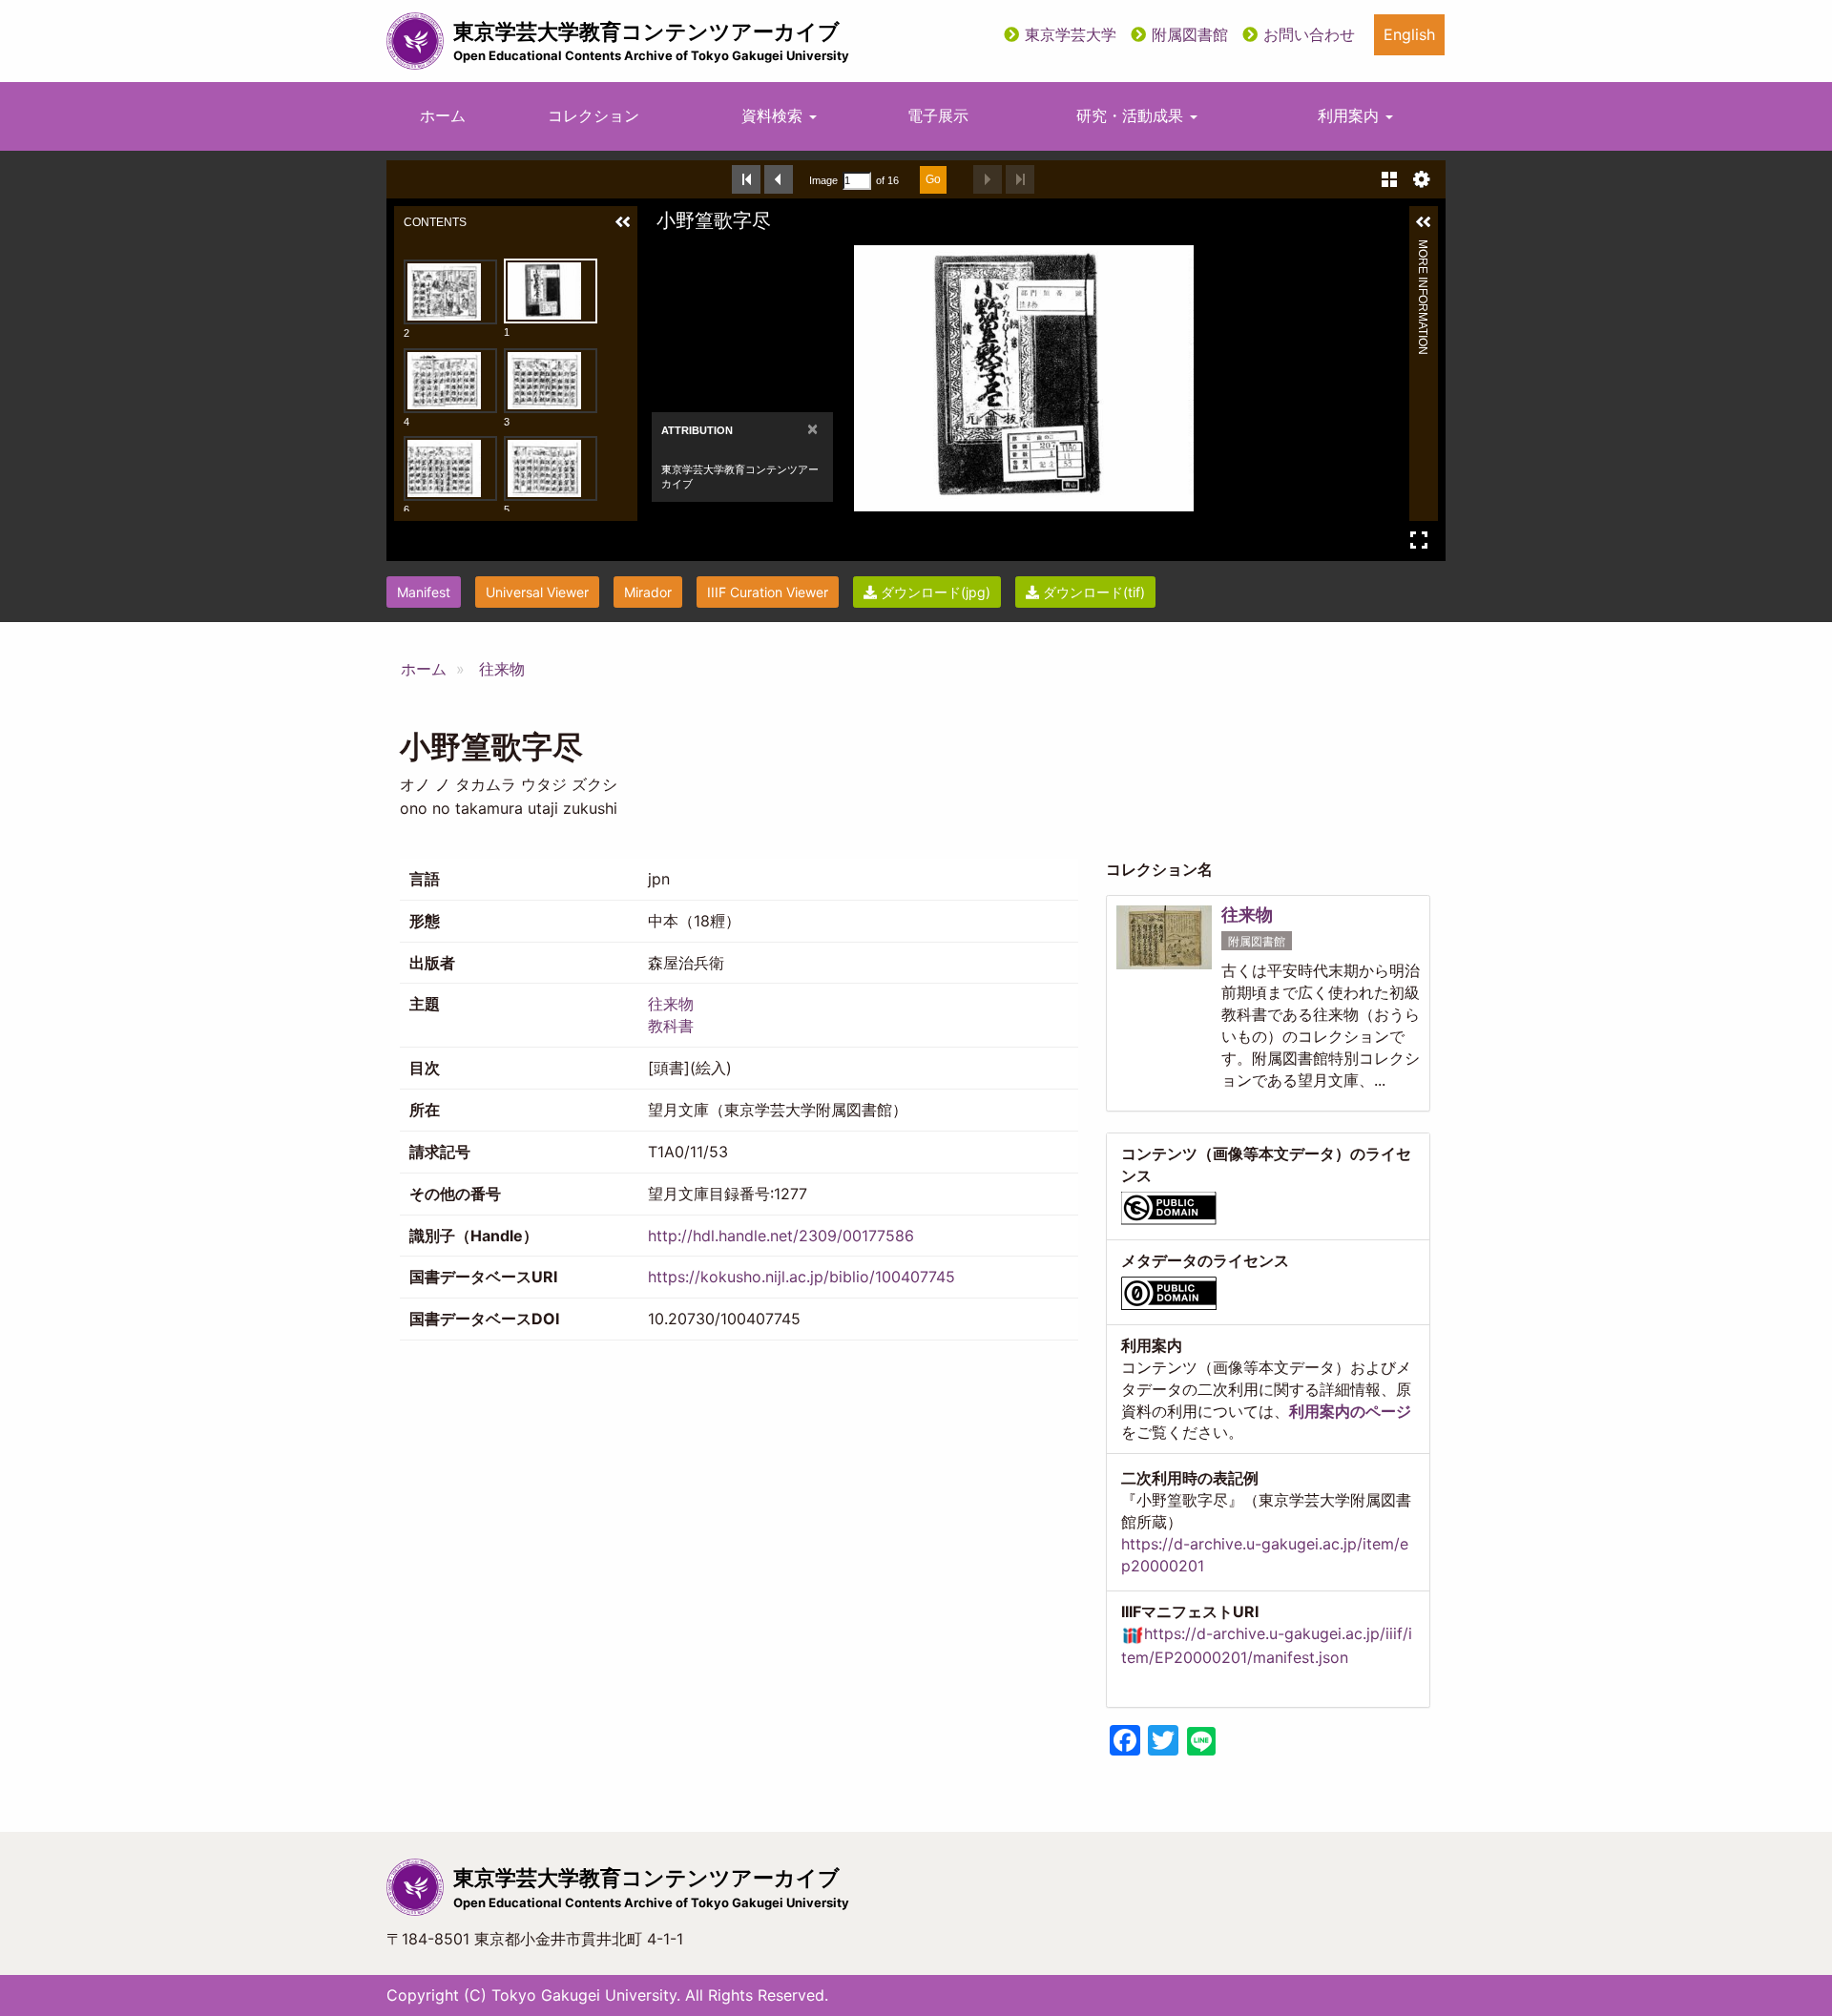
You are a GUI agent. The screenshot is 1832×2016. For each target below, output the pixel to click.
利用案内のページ (1350, 1411)
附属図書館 (1190, 34)
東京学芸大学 (1071, 34)
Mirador (648, 592)
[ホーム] (415, 41)
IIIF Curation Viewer (768, 592)
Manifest (424, 592)
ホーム (443, 115)
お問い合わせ (1309, 34)
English (1409, 34)
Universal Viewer (537, 592)
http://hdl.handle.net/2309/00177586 (781, 1236)
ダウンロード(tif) (1092, 592)
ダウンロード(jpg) (934, 592)
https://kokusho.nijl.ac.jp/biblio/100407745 (801, 1277)
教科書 (671, 1026)
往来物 (502, 669)
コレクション (593, 115)
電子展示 (938, 115)
